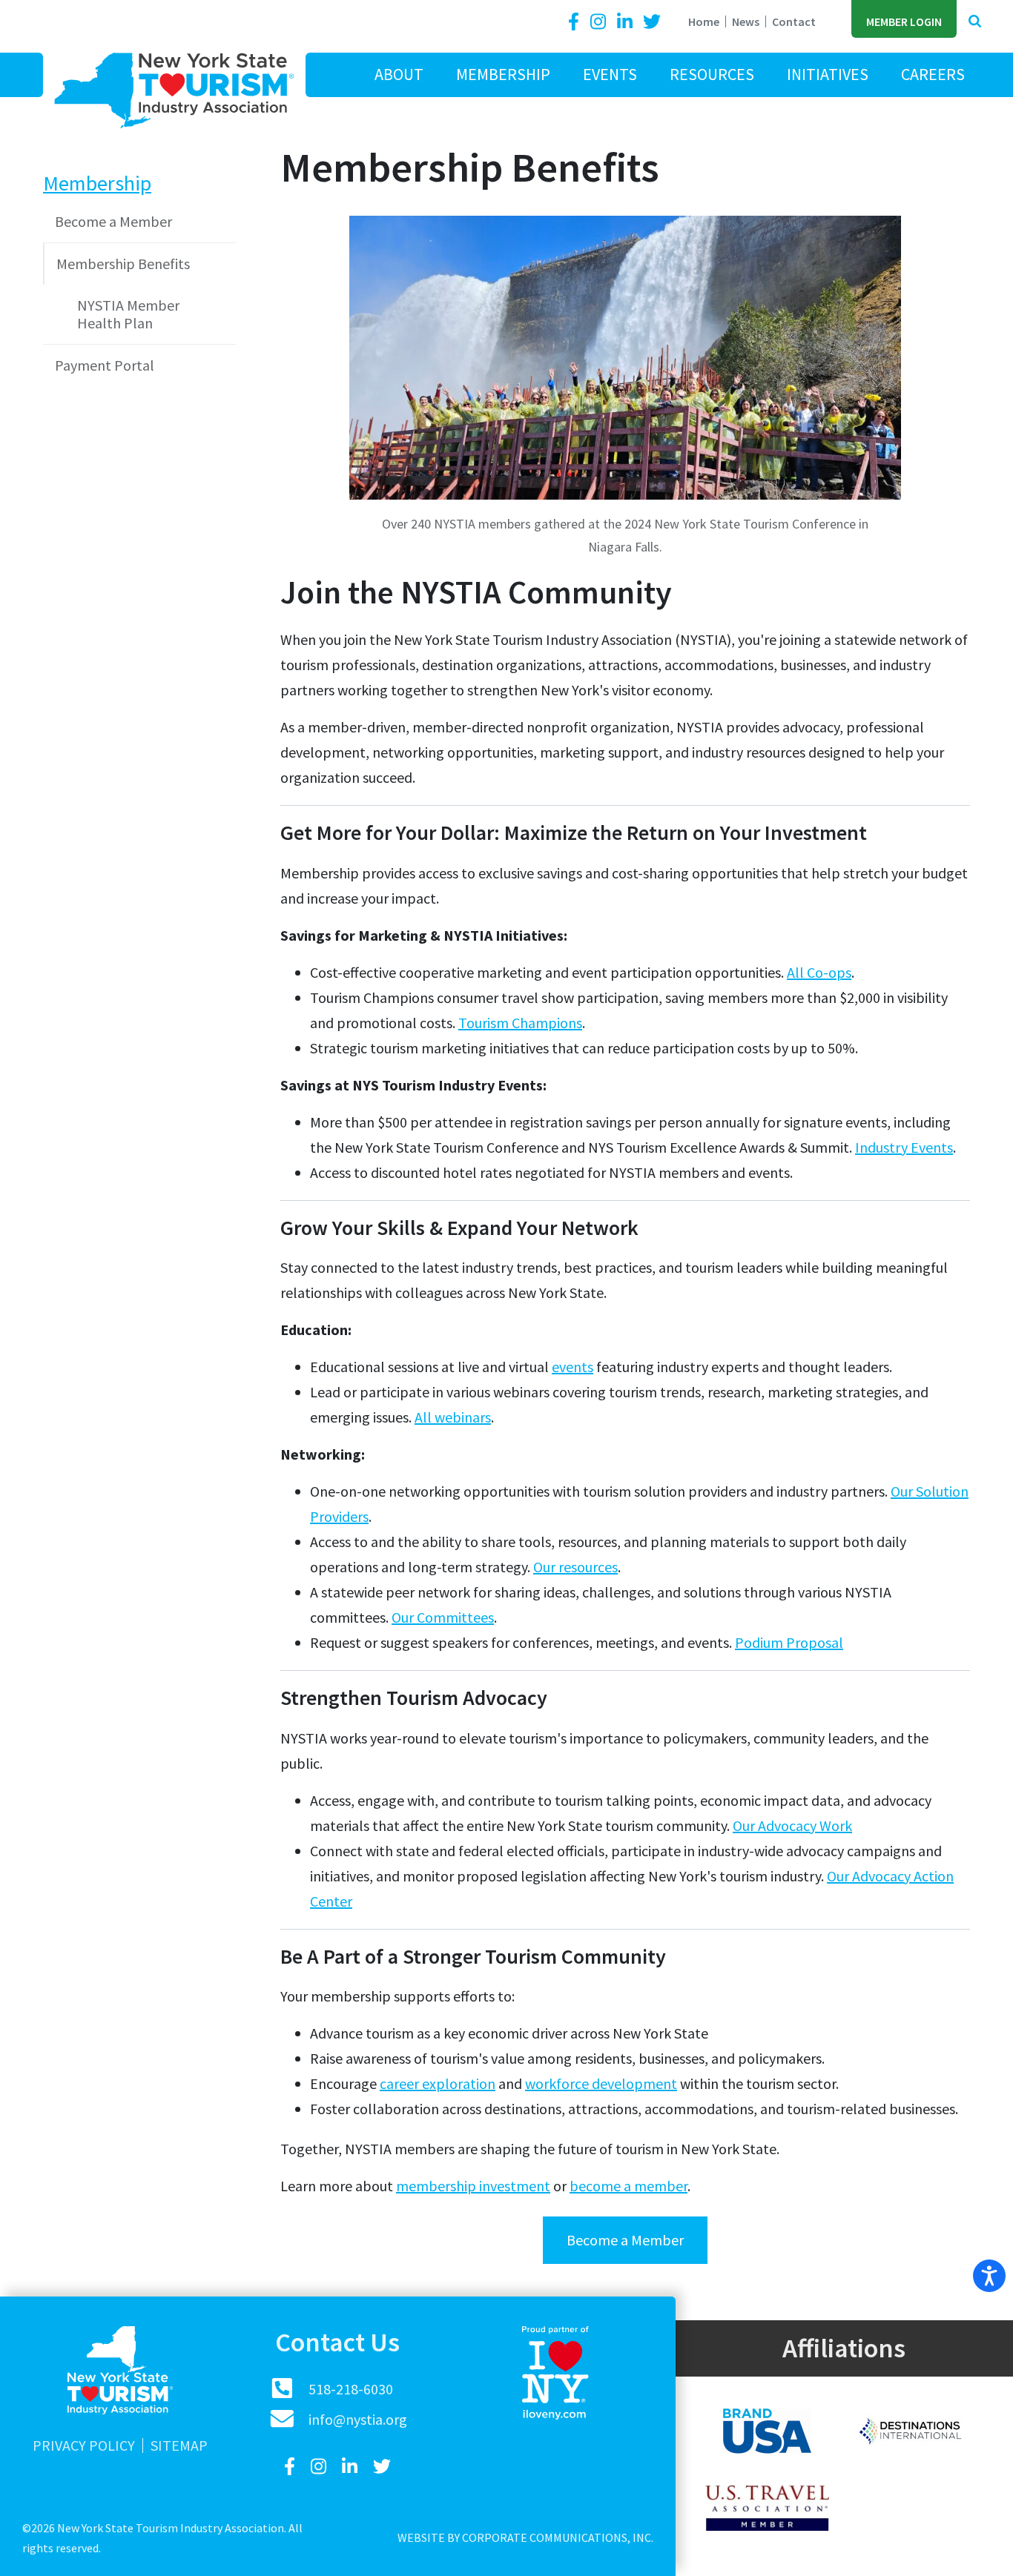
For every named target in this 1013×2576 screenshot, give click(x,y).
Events (610, 74)
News (746, 21)
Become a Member (625, 2240)
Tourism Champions (520, 1023)
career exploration (438, 2083)
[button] (975, 22)
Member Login (904, 21)
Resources (712, 74)
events (573, 1367)
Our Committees (443, 1617)
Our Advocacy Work (792, 1825)
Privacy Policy (84, 2446)
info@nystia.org (358, 2419)
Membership (503, 74)
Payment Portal (105, 365)
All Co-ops (819, 972)
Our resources (575, 1567)
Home (704, 21)
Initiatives (828, 74)
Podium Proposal (789, 1642)
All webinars (453, 1417)
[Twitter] (652, 22)
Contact (794, 21)
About (399, 74)
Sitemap (179, 2446)
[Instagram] (600, 22)
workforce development (601, 2083)
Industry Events (904, 1147)
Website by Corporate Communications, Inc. (525, 2537)
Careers (933, 74)
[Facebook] (576, 22)
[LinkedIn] (627, 22)
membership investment (473, 2186)
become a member (628, 2186)
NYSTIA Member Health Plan (128, 314)
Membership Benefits (123, 264)
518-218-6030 (351, 2389)
